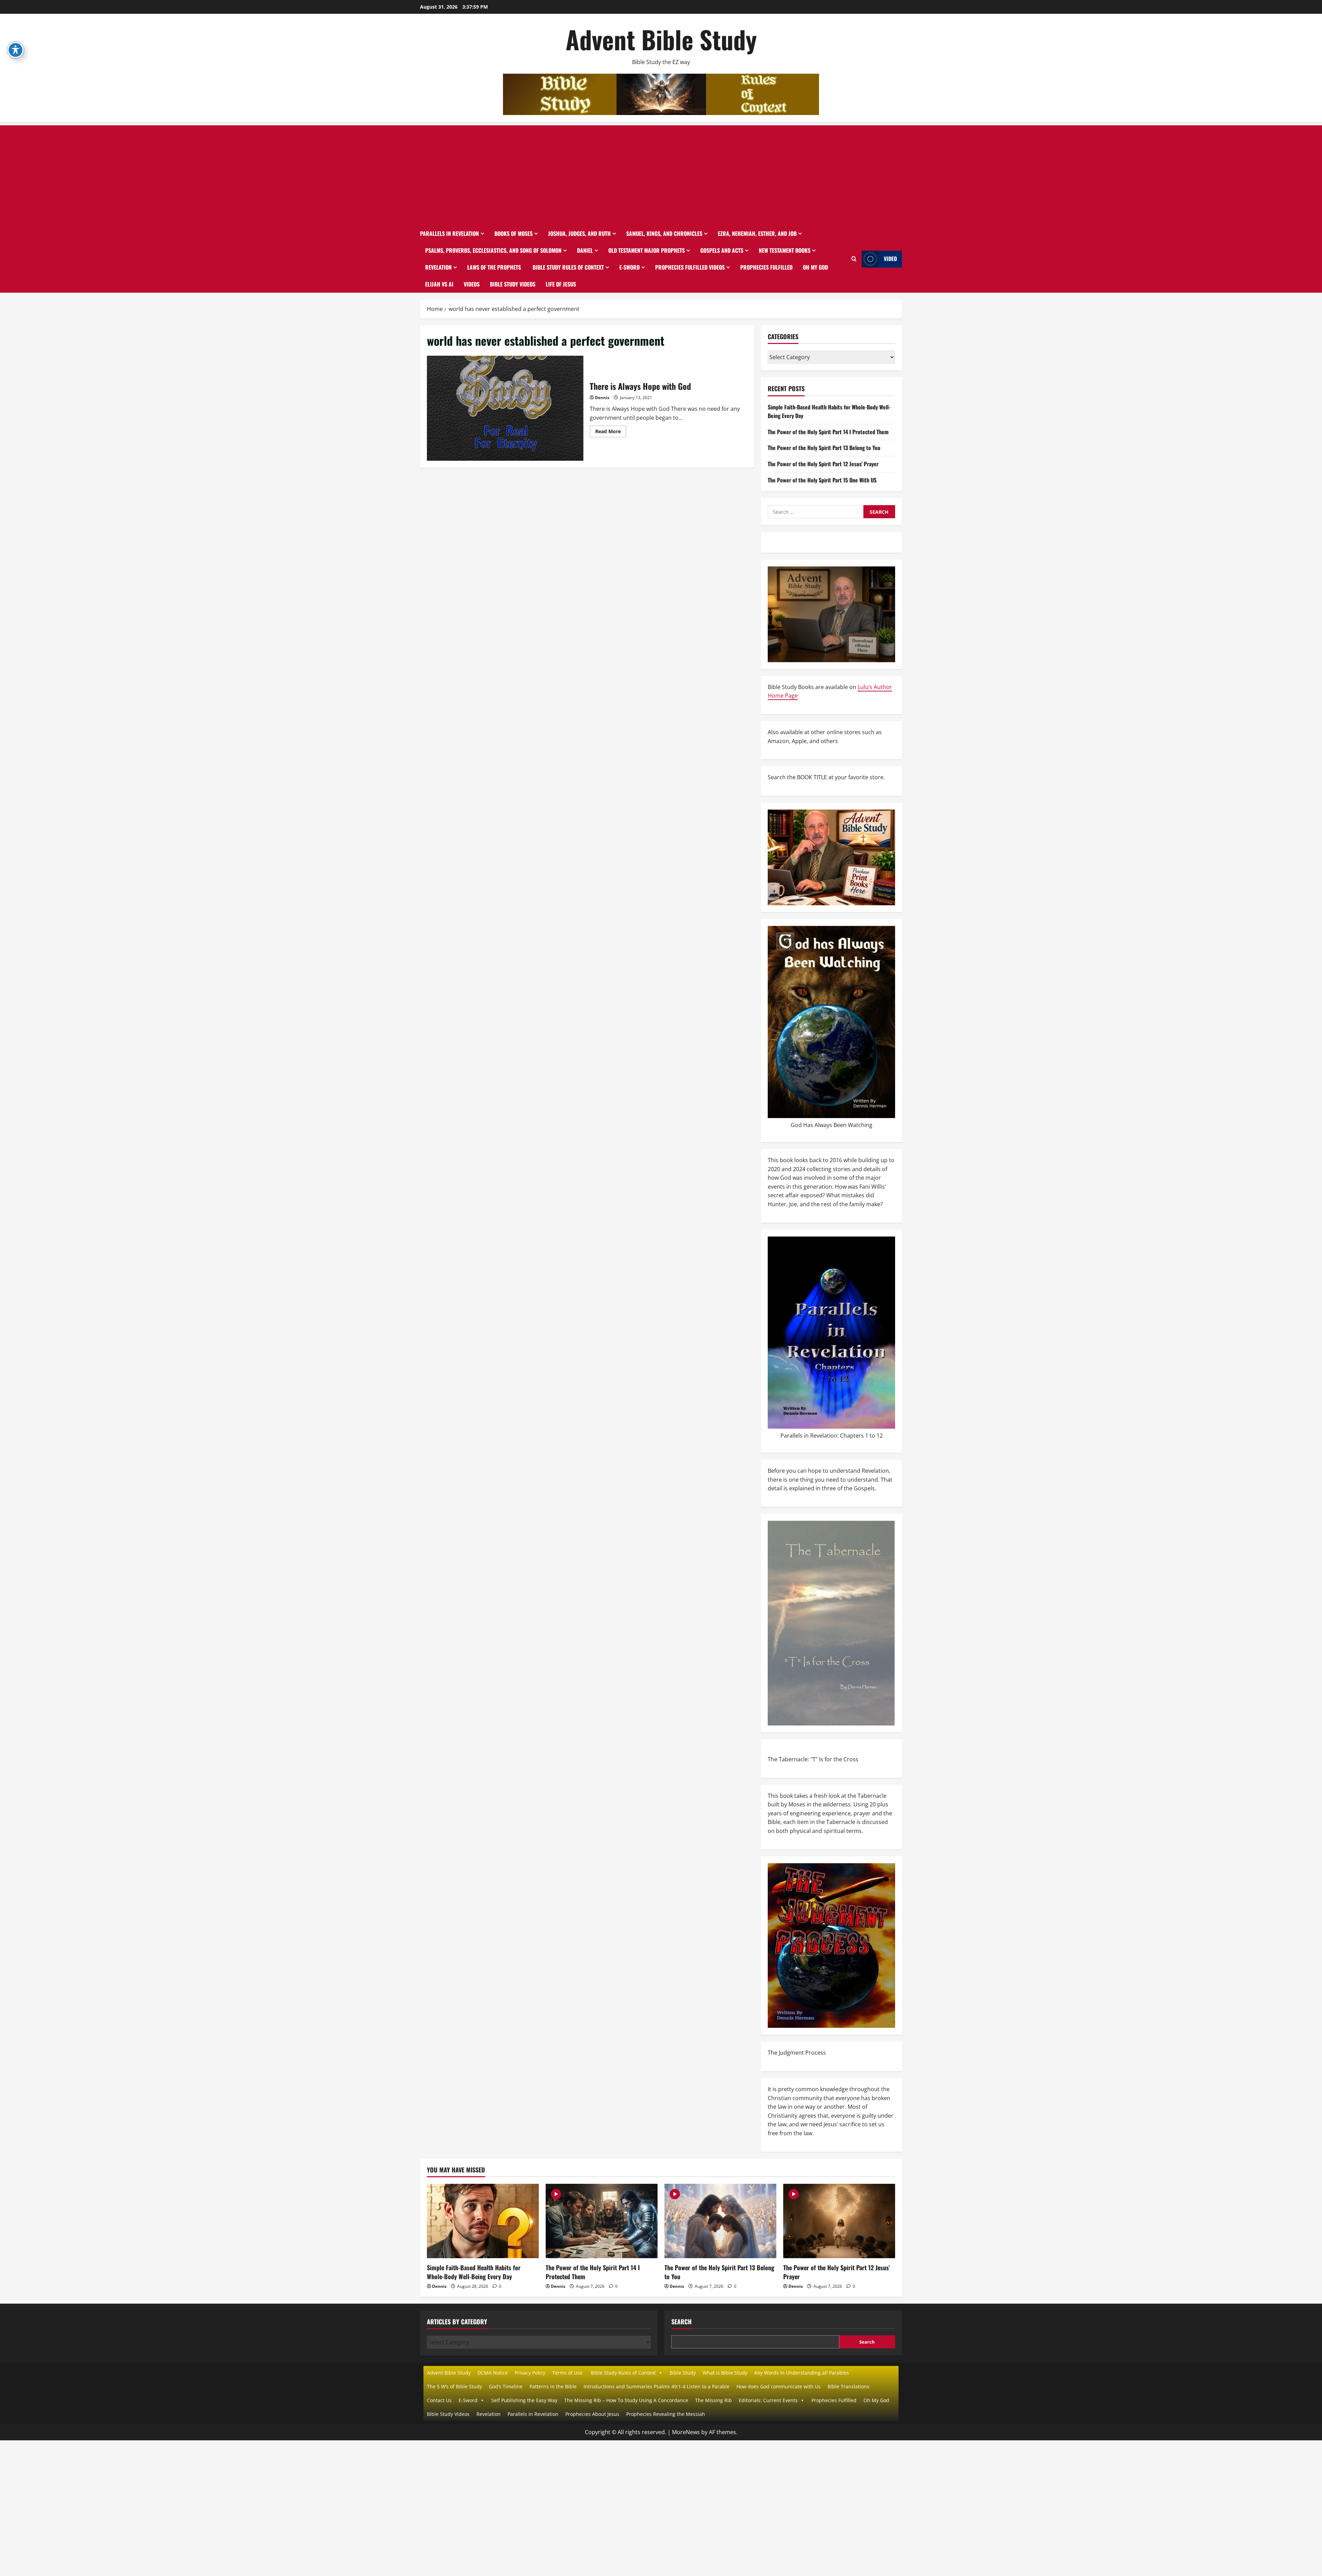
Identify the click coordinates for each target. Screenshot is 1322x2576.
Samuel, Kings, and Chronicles (664, 233)
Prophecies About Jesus (592, 2414)
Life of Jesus (561, 284)
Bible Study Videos (513, 284)
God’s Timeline (506, 2386)
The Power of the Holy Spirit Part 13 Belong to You (824, 448)
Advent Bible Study (661, 39)
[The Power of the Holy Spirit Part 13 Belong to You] (720, 2221)
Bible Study (683, 2373)
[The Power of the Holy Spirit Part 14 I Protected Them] (602, 2221)
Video (890, 259)
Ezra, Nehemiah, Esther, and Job (757, 233)
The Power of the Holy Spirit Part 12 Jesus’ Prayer (823, 464)
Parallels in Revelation (449, 233)
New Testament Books (785, 250)
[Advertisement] (661, 174)
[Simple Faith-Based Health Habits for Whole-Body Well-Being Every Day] (483, 2221)
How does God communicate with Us (779, 2386)
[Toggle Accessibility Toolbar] (15, 50)
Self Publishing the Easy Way (524, 2400)
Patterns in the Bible (553, 2386)
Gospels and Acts (722, 250)
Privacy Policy (530, 2373)
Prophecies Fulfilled (766, 267)
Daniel (585, 250)
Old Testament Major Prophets (647, 250)
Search (681, 2322)
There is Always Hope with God (506, 408)
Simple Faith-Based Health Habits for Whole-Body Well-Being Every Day (474, 2272)
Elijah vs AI (439, 284)
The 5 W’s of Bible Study (454, 2386)
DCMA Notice (493, 2373)
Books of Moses (513, 233)
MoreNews (686, 2432)
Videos (472, 284)
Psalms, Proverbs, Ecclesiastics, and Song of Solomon (493, 250)
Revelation (438, 267)
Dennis (602, 398)
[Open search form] (854, 259)
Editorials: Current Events (768, 2400)
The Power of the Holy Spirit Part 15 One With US (822, 480)
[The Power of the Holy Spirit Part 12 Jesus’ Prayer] (839, 2221)
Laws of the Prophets (494, 267)
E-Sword (629, 267)
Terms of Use (567, 2373)
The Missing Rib (714, 2400)
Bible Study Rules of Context (568, 267)
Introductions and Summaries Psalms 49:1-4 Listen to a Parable (657, 2386)
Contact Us (439, 2400)
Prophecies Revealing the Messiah (666, 2414)
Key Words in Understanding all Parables (802, 2373)
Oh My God (815, 267)
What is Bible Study (725, 2373)
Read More (611, 432)
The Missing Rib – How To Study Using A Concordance (626, 2400)
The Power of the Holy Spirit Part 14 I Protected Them (828, 432)
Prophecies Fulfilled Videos (690, 267)
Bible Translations (848, 2386)
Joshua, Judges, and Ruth (579, 233)
